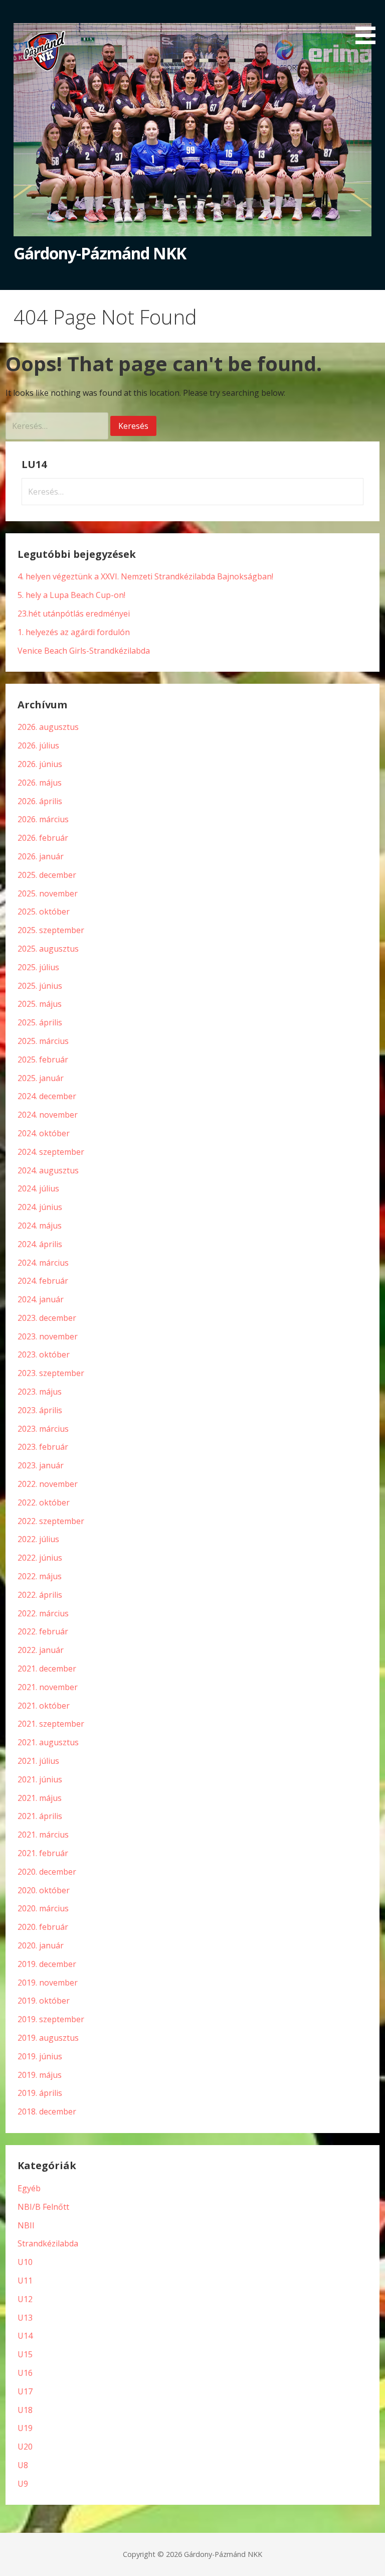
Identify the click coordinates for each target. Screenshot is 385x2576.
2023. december (47, 1318)
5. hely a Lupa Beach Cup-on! (71, 595)
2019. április (40, 2093)
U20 (25, 2447)
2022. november (48, 1484)
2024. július (38, 1188)
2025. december (47, 875)
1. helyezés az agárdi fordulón (74, 632)
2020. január (41, 1945)
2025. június (40, 986)
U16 (25, 2373)
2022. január (41, 1650)
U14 (25, 2336)
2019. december (47, 1964)
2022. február (43, 1631)
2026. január (41, 856)
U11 (25, 2281)
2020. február (43, 1927)
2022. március (43, 1613)
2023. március (43, 1429)
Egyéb (29, 2188)
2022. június (40, 1558)
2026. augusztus (48, 727)
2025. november (48, 893)
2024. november (48, 1115)
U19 (25, 2428)
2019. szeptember (51, 2019)
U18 (25, 2410)
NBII (26, 2225)
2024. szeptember (51, 1152)
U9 (23, 2484)
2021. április (40, 1816)
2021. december (47, 1669)
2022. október (44, 1502)
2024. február (43, 1281)
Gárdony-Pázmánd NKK (100, 253)
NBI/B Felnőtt (43, 2207)
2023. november (48, 1336)
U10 (25, 2262)
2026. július (38, 745)
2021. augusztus (48, 1742)
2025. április (40, 1022)
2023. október (44, 1354)
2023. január (41, 1465)
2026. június (40, 764)
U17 (25, 2391)
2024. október (44, 1133)
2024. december (47, 1096)
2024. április (40, 1244)
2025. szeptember (51, 930)
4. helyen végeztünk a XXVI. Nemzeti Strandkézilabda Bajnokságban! (145, 576)
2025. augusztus (48, 949)
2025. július (38, 967)
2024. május (40, 1226)
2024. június (40, 1207)
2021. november (48, 1687)
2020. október (44, 1890)
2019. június (40, 2056)
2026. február (43, 838)
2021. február (43, 1853)
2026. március (43, 819)
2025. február (43, 1059)
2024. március (43, 1263)
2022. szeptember (51, 1521)
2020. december (47, 1872)
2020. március (43, 1908)
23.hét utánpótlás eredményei (74, 614)
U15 (25, 2354)
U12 (25, 2299)
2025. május (40, 1004)
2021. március (43, 1835)
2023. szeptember (51, 1373)
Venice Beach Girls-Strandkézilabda (84, 651)
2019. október (44, 2001)
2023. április (40, 1410)
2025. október (44, 912)
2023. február (43, 1447)
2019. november (48, 1983)
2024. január (41, 1299)
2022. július (38, 1539)
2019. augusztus (48, 2038)
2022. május (40, 1576)
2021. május (40, 1798)
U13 (25, 2318)
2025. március (43, 1041)
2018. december (47, 2111)
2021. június (40, 1779)
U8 (23, 2465)
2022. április (40, 1595)
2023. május (40, 1392)
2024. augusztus (48, 1170)
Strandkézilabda (48, 2243)
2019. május (40, 2075)
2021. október (44, 1706)
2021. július (38, 1761)
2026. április (40, 801)
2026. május (40, 783)
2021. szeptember (51, 1724)
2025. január (41, 1078)
